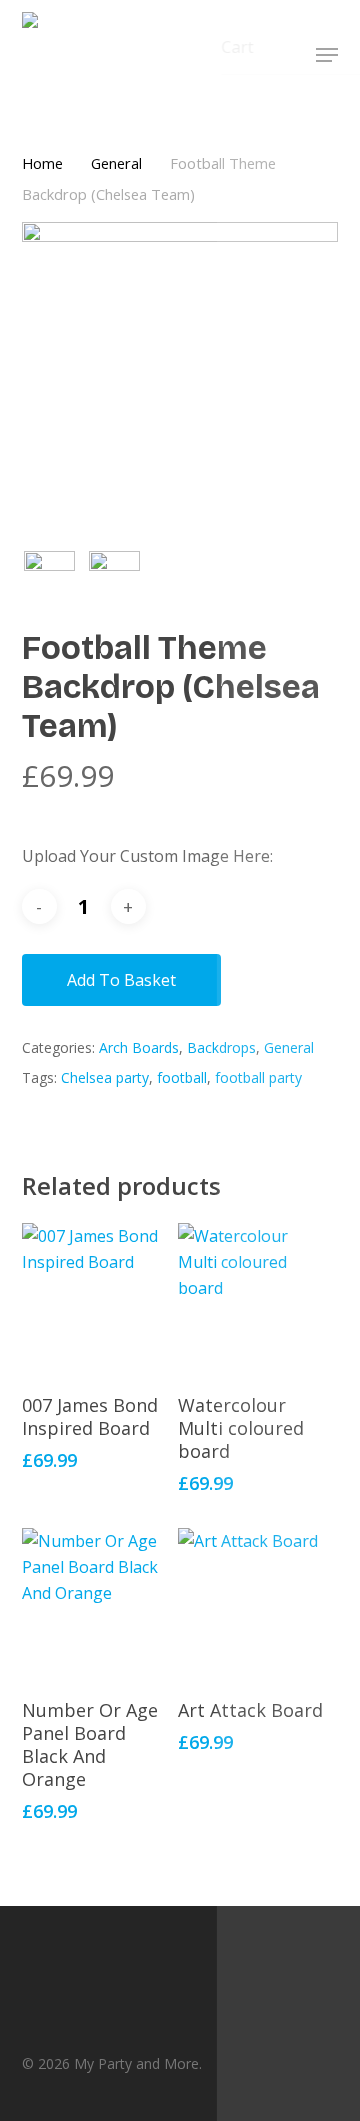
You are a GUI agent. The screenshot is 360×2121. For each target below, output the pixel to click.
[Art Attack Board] (254, 1604)
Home (42, 163)
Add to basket (121, 980)
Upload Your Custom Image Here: (147, 856)
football (182, 1077)
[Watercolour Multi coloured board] (254, 1299)
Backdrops (221, 1047)
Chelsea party (105, 1077)
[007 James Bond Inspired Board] (98, 1299)
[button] (327, 55)
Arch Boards (139, 1047)
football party (258, 1077)
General (116, 163)
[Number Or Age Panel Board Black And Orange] (98, 1604)
